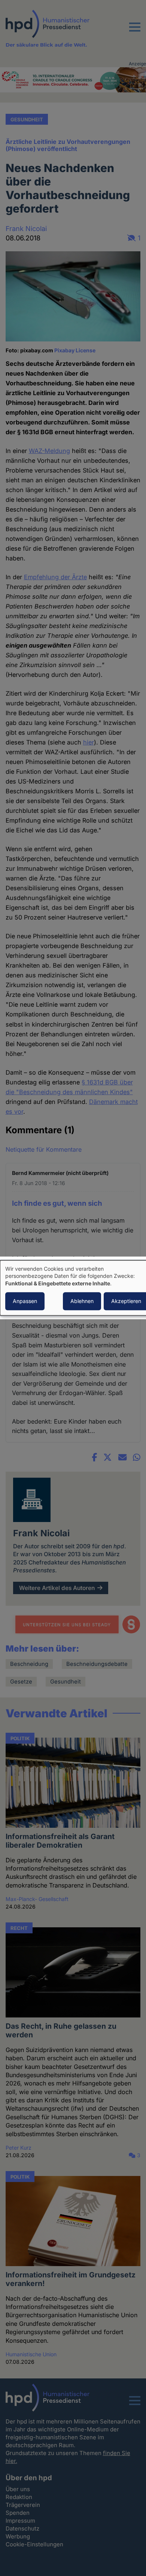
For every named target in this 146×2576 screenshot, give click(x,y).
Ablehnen (82, 1301)
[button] (135, 32)
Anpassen (25, 1301)
